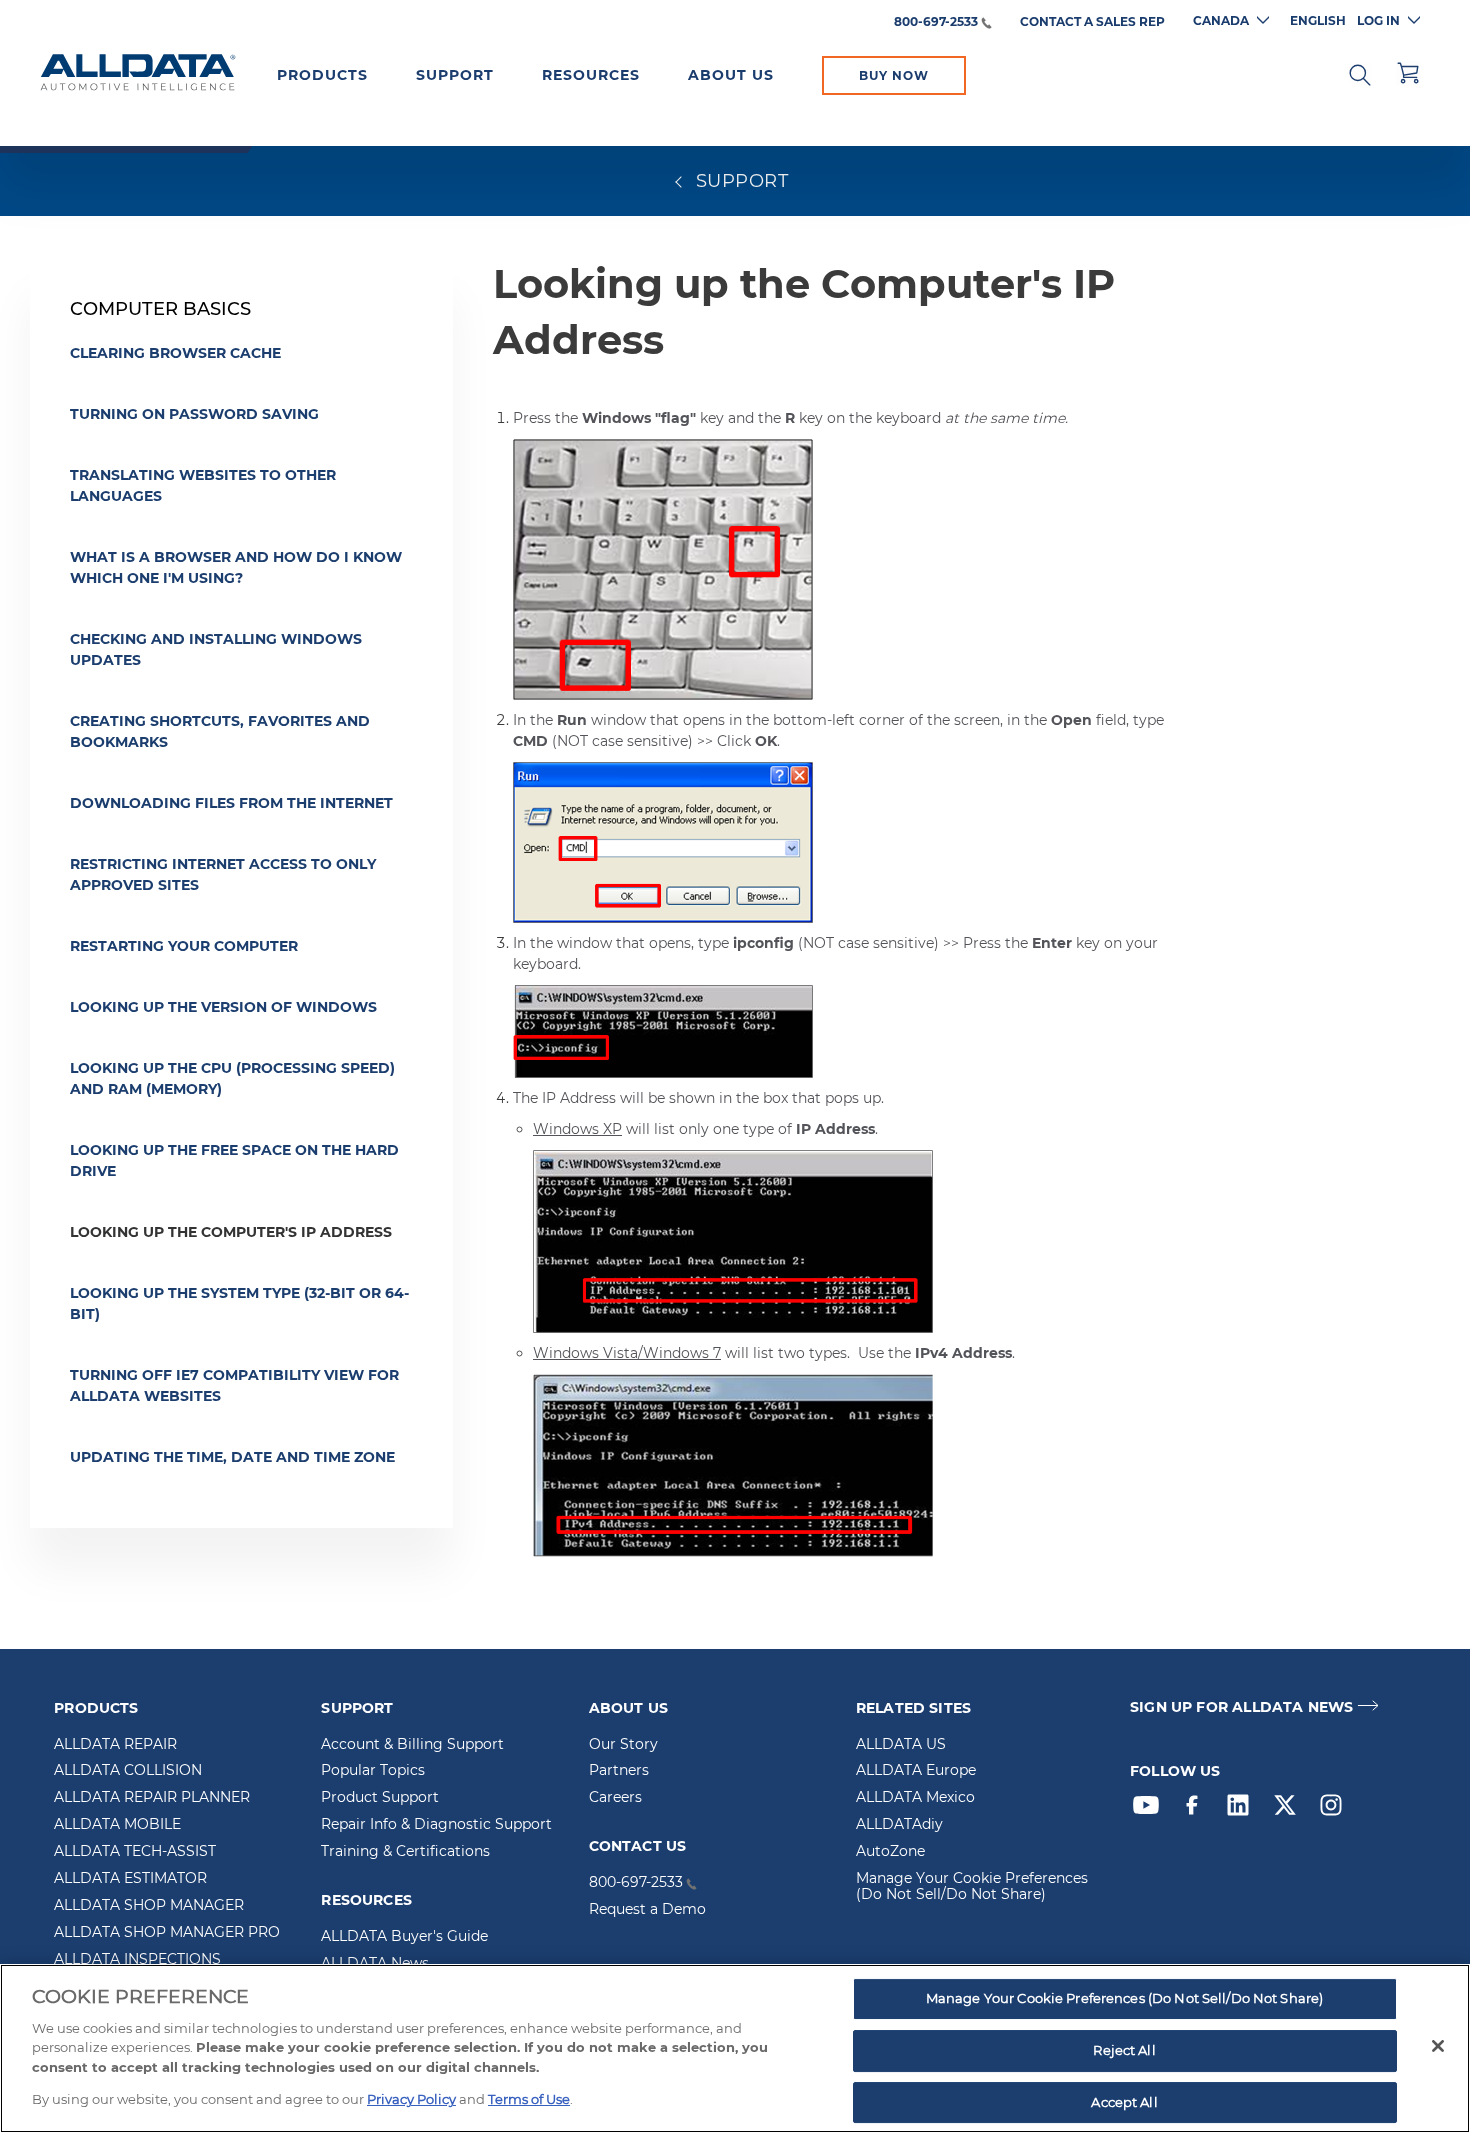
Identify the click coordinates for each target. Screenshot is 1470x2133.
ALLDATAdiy (899, 1825)
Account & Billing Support (412, 1745)
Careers (615, 1798)
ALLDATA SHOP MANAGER (149, 1906)
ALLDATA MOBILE (117, 1825)
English (1318, 20)
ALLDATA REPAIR (115, 1745)
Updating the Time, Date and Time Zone (232, 1457)
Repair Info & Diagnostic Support (436, 1825)
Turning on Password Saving (194, 414)
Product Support (380, 1798)
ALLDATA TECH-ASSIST (135, 1852)
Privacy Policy (411, 2099)
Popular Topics (373, 1771)
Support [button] (739, 181)
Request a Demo (647, 1910)
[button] (1360, 73)
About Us (731, 75)
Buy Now (894, 75)
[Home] (138, 74)
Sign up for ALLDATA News (1241, 1707)
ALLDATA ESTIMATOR (130, 1879)
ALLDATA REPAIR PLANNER (152, 1798)
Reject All (1124, 2050)
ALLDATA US (901, 1745)
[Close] (1438, 2046)
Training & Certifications (405, 1852)
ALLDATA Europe (916, 1771)
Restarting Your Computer (184, 946)
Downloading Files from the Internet (231, 803)
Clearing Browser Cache (175, 353)
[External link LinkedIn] (1243, 1810)
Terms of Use (529, 2099)
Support (455, 75)
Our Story (623, 1745)
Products (322, 75)
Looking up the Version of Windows (223, 1007)
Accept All (1124, 2102)
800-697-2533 (936, 22)
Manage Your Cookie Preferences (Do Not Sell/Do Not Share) (972, 1887)
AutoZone (890, 1852)
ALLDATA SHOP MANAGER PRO (167, 1933)
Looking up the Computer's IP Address (231, 1232)
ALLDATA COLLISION (128, 1771)
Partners (619, 1771)
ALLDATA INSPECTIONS (137, 1960)
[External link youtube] (1151, 1810)
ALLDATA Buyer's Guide (404, 1937)
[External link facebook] (1197, 1810)
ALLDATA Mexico (915, 1798)
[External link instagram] (1336, 1810)
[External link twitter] (1290, 1810)
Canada (1221, 20)
